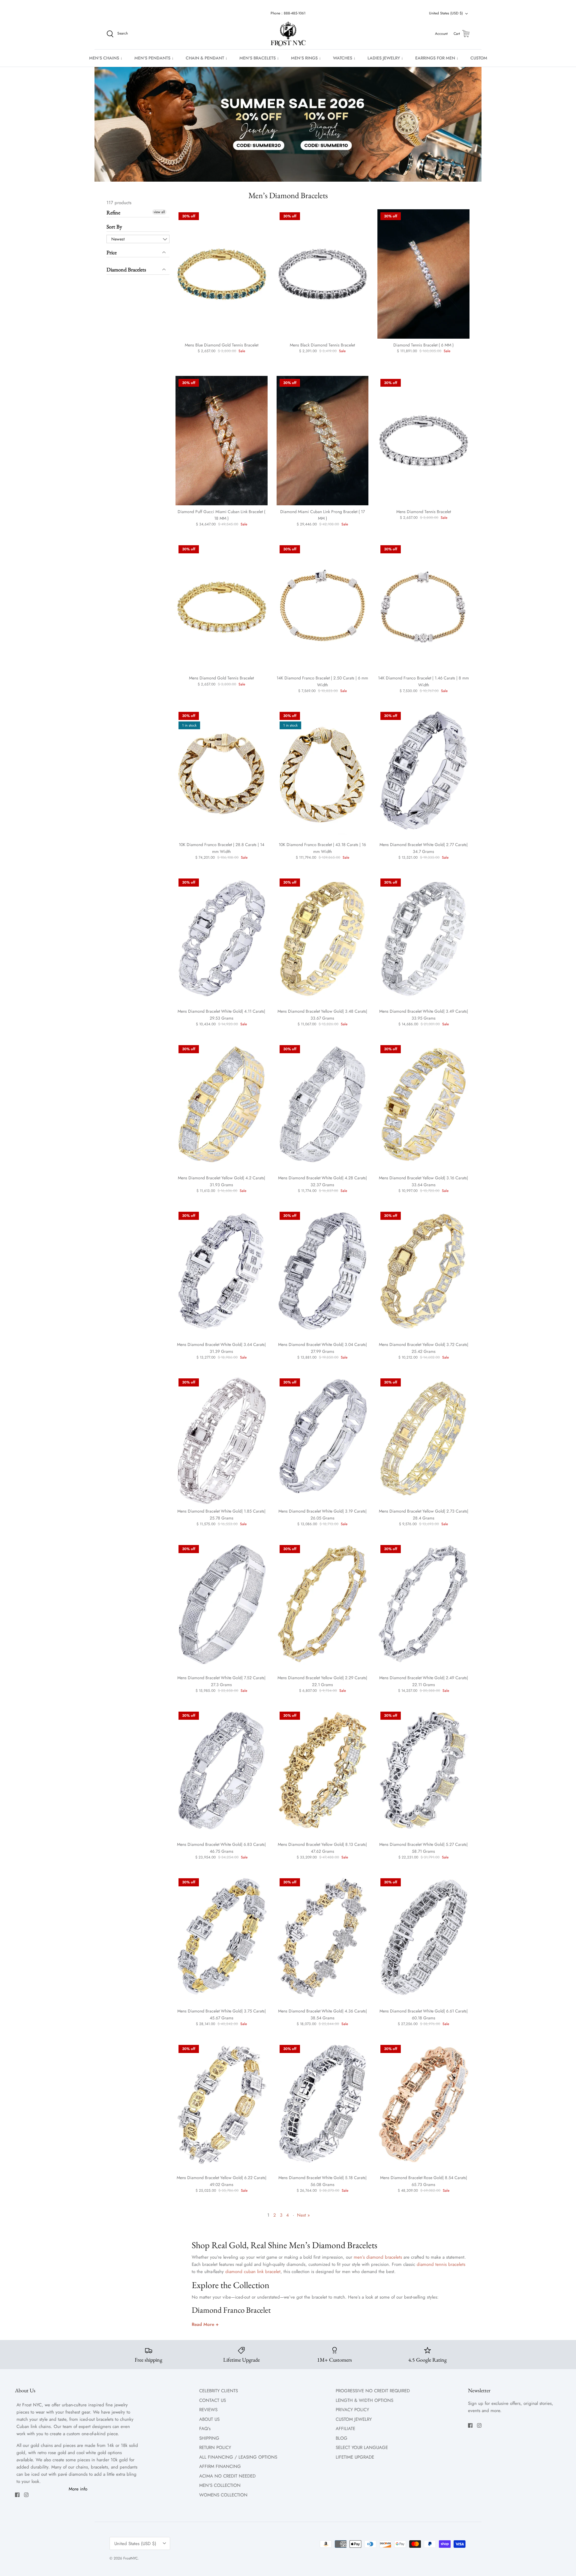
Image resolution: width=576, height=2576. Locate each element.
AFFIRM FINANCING (220, 2466)
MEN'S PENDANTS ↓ (154, 58)
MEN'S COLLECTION (220, 2485)
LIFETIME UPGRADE (355, 2457)
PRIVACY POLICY (352, 2410)
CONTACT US (213, 2400)
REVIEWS (208, 2410)
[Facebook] (17, 2495)
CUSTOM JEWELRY (354, 2419)
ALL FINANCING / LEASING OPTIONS (238, 2457)
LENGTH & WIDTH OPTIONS (364, 2400)
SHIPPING (209, 2438)
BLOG (342, 2438)
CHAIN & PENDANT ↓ (207, 58)
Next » (303, 2215)
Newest (118, 239)
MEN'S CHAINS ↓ (106, 58)
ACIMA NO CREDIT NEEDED (227, 2476)
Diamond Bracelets (126, 269)
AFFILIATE (345, 2429)
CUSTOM (479, 58)
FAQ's (205, 2429)
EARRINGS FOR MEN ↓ (437, 58)
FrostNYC (130, 2558)
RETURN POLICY (215, 2448)
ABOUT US (209, 2419)
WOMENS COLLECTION (223, 2495)
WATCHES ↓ (344, 58)
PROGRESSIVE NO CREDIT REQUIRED (373, 2391)
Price (112, 252)
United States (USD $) (446, 13)
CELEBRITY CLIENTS (219, 2391)
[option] (288, 124)
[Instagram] (26, 2495)
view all (159, 212)
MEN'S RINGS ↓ (306, 58)
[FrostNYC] (288, 34)
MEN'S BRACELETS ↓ (259, 58)
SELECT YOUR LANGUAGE (362, 2448)
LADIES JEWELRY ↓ (385, 58)
